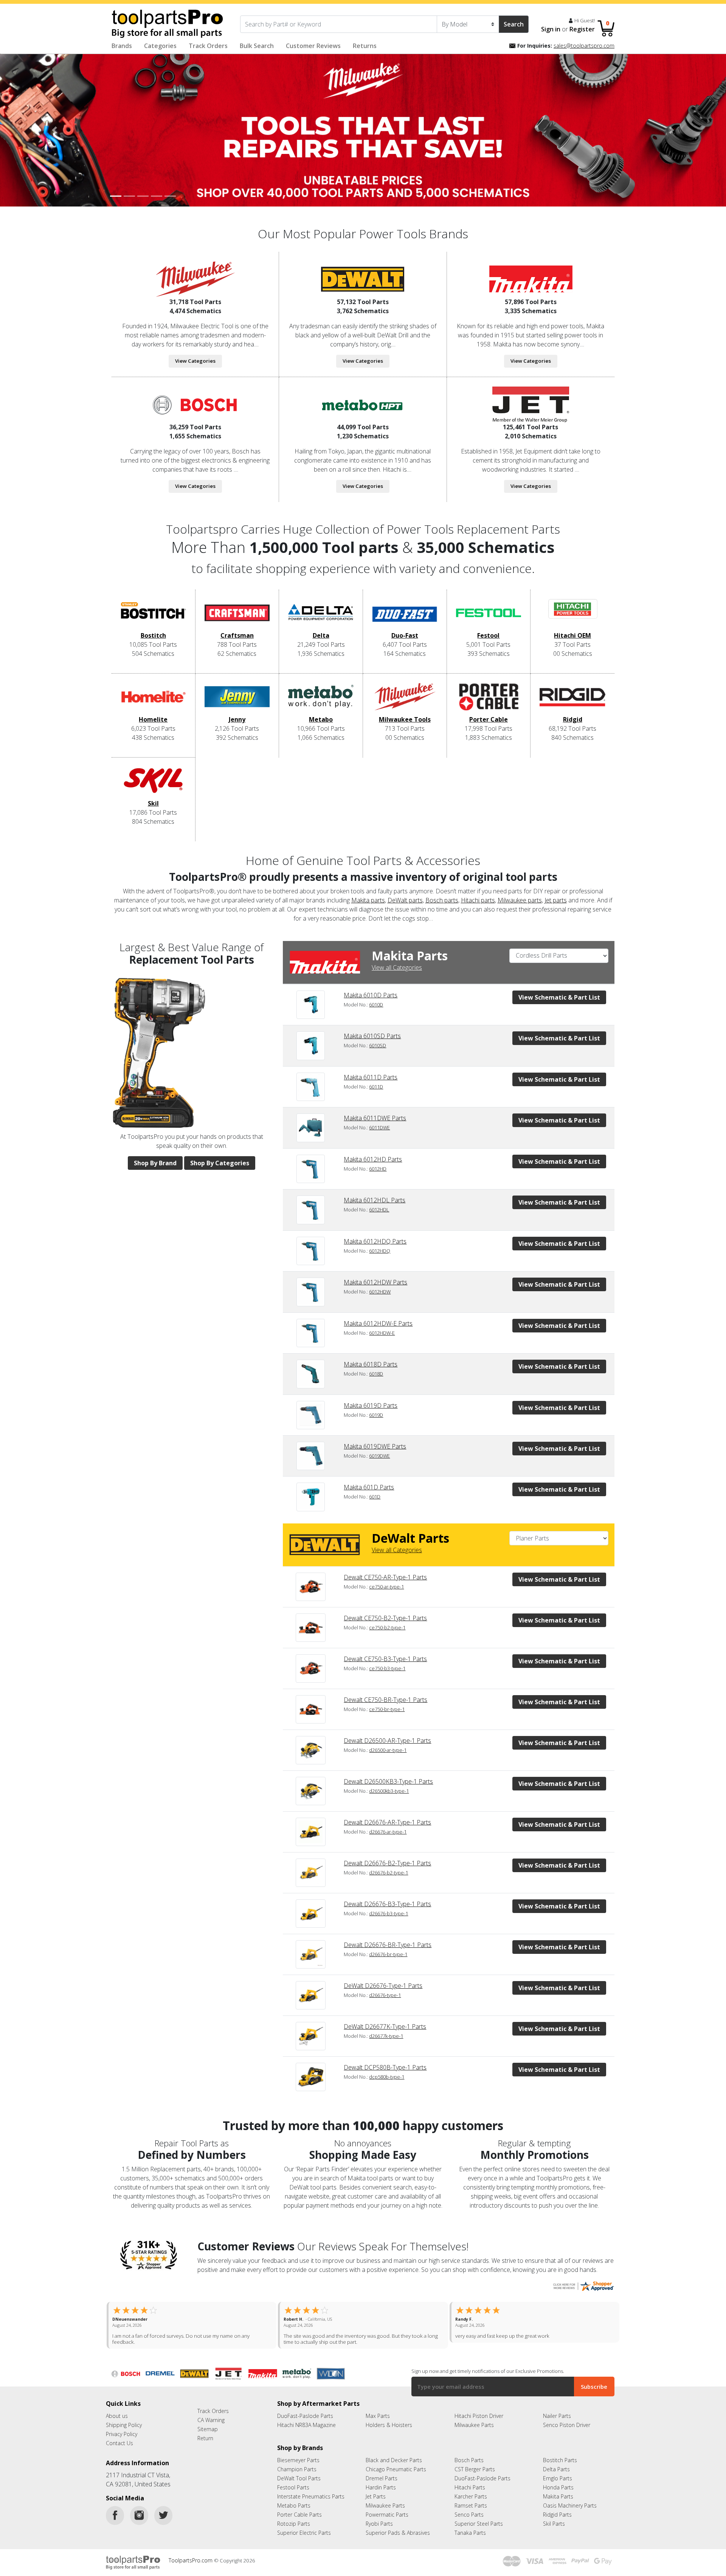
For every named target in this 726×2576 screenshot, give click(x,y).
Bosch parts (442, 900)
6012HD (378, 1169)
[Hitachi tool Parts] (363, 404)
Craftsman (237, 635)
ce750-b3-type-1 (387, 1668)
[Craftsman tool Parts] (237, 615)
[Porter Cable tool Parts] (489, 699)
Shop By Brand (155, 1163)
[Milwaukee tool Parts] (195, 278)
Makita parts (368, 900)
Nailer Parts (557, 2422)
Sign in (551, 29)
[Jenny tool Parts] (237, 699)
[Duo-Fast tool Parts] (405, 615)
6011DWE (379, 1127)
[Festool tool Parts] (489, 615)
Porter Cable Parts (299, 2521)
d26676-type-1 (385, 1995)
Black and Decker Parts (394, 2466)
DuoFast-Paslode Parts (305, 2422)
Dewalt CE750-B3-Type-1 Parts (385, 1659)
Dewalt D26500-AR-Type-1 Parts (387, 1741)
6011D (376, 1087)
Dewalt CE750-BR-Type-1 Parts (385, 1700)
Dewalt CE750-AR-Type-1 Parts (385, 1577)
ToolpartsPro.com (191, 2566)
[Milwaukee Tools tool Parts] (405, 699)
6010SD (378, 1045)
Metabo (321, 719)
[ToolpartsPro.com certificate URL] (583, 2285)
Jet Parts (376, 2502)
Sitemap (208, 2435)
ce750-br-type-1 (387, 1709)
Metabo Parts (294, 2512)
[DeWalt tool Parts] (363, 278)
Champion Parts (297, 2475)
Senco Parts (469, 2521)
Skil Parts (554, 2530)
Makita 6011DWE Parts (375, 1118)
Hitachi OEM (572, 635)
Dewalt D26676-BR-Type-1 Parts (388, 1945)
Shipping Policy (124, 2431)
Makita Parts (558, 2502)
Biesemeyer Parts (298, 2466)
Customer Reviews (313, 46)
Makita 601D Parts (369, 1487)
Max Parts (378, 2422)
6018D (376, 1374)
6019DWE (379, 1456)
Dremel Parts (382, 2484)
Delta (321, 635)
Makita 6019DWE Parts (375, 1446)
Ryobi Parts (379, 2530)
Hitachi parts (478, 900)
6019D (376, 1415)
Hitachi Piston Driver (479, 2422)
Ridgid (573, 719)
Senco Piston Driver (567, 2431)
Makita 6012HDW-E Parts (378, 1323)
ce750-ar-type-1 (386, 1587)
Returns (365, 46)
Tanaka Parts (470, 2539)
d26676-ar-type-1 (388, 1832)
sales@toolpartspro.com (584, 46)
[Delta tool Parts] (321, 615)
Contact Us (119, 2449)
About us (117, 2422)
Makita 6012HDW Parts (375, 1282)
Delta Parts (556, 2475)
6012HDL (379, 1210)
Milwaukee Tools (405, 719)
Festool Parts (293, 2493)
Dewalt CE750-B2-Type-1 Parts (385, 1618)
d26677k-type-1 (386, 2036)
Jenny (237, 719)
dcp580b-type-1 (387, 2077)
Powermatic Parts (387, 2521)
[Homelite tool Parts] (153, 699)
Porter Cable (489, 719)
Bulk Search (257, 46)
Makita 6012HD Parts (373, 1159)
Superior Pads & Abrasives (398, 2539)
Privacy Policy (122, 2440)
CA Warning (211, 2426)
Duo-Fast (405, 635)
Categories (160, 46)
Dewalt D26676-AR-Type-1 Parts (387, 1822)
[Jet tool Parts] (531, 404)
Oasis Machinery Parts (570, 2512)
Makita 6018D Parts (371, 1364)
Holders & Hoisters (389, 2431)
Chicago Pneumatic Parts (396, 2475)
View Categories (195, 361)
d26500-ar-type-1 (388, 1750)
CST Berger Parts (475, 2475)
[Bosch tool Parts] (195, 404)
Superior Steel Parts (479, 2530)
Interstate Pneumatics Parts (311, 2502)
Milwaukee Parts (474, 2431)
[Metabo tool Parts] (321, 699)
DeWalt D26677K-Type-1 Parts (385, 2026)
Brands (122, 46)
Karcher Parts (471, 2502)
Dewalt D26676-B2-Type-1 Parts (387, 1863)
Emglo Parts (558, 2484)
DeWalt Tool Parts (299, 2484)
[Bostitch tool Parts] (153, 615)
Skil (153, 803)
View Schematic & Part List (559, 997)
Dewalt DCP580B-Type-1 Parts (385, 2067)
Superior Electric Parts (304, 2539)
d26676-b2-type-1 (389, 1873)
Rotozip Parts (294, 2530)
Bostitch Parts (560, 2466)
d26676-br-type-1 (388, 1954)
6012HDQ (380, 1251)
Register (582, 29)
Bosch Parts (469, 2466)
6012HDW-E (382, 1333)
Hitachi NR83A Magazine (306, 2431)
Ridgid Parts (557, 2521)
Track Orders (208, 46)
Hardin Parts (381, 2493)
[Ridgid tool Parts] (572, 699)
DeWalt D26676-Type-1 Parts (383, 1986)
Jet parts (556, 900)
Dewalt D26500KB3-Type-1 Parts (388, 1781)
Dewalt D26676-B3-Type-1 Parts (387, 1904)
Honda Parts (558, 2493)
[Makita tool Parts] (531, 278)
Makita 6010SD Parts (372, 1036)
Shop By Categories (220, 1163)
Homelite (153, 719)
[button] (54, 130)
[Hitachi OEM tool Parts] (572, 615)
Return (205, 2444)
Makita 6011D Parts (371, 1077)
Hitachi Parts (470, 2493)
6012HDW (380, 1292)
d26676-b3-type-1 (389, 1913)
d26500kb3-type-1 (389, 1791)
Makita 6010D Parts (371, 995)
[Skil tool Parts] (153, 783)
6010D (376, 1005)
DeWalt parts (405, 900)
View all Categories (397, 967)
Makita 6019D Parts (371, 1405)
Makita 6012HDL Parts (375, 1200)
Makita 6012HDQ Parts (375, 1241)
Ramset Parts (471, 2512)
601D (375, 1497)
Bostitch (153, 635)
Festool (488, 635)
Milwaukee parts (520, 900)
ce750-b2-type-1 (387, 1627)
